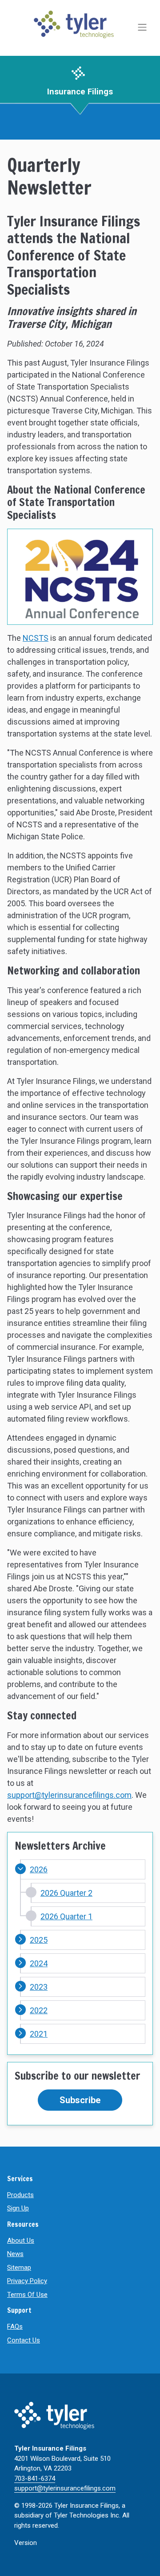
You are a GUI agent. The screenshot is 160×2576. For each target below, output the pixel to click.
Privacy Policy (27, 2281)
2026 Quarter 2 (66, 1893)
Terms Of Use (27, 2295)
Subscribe (80, 2100)
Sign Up (18, 2208)
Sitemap (19, 2268)
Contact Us (24, 2340)
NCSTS (36, 638)
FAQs (15, 2327)
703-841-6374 (35, 2479)
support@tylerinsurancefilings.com (69, 1795)
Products (20, 2195)
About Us (21, 2241)
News (15, 2254)
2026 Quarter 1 (66, 1916)
